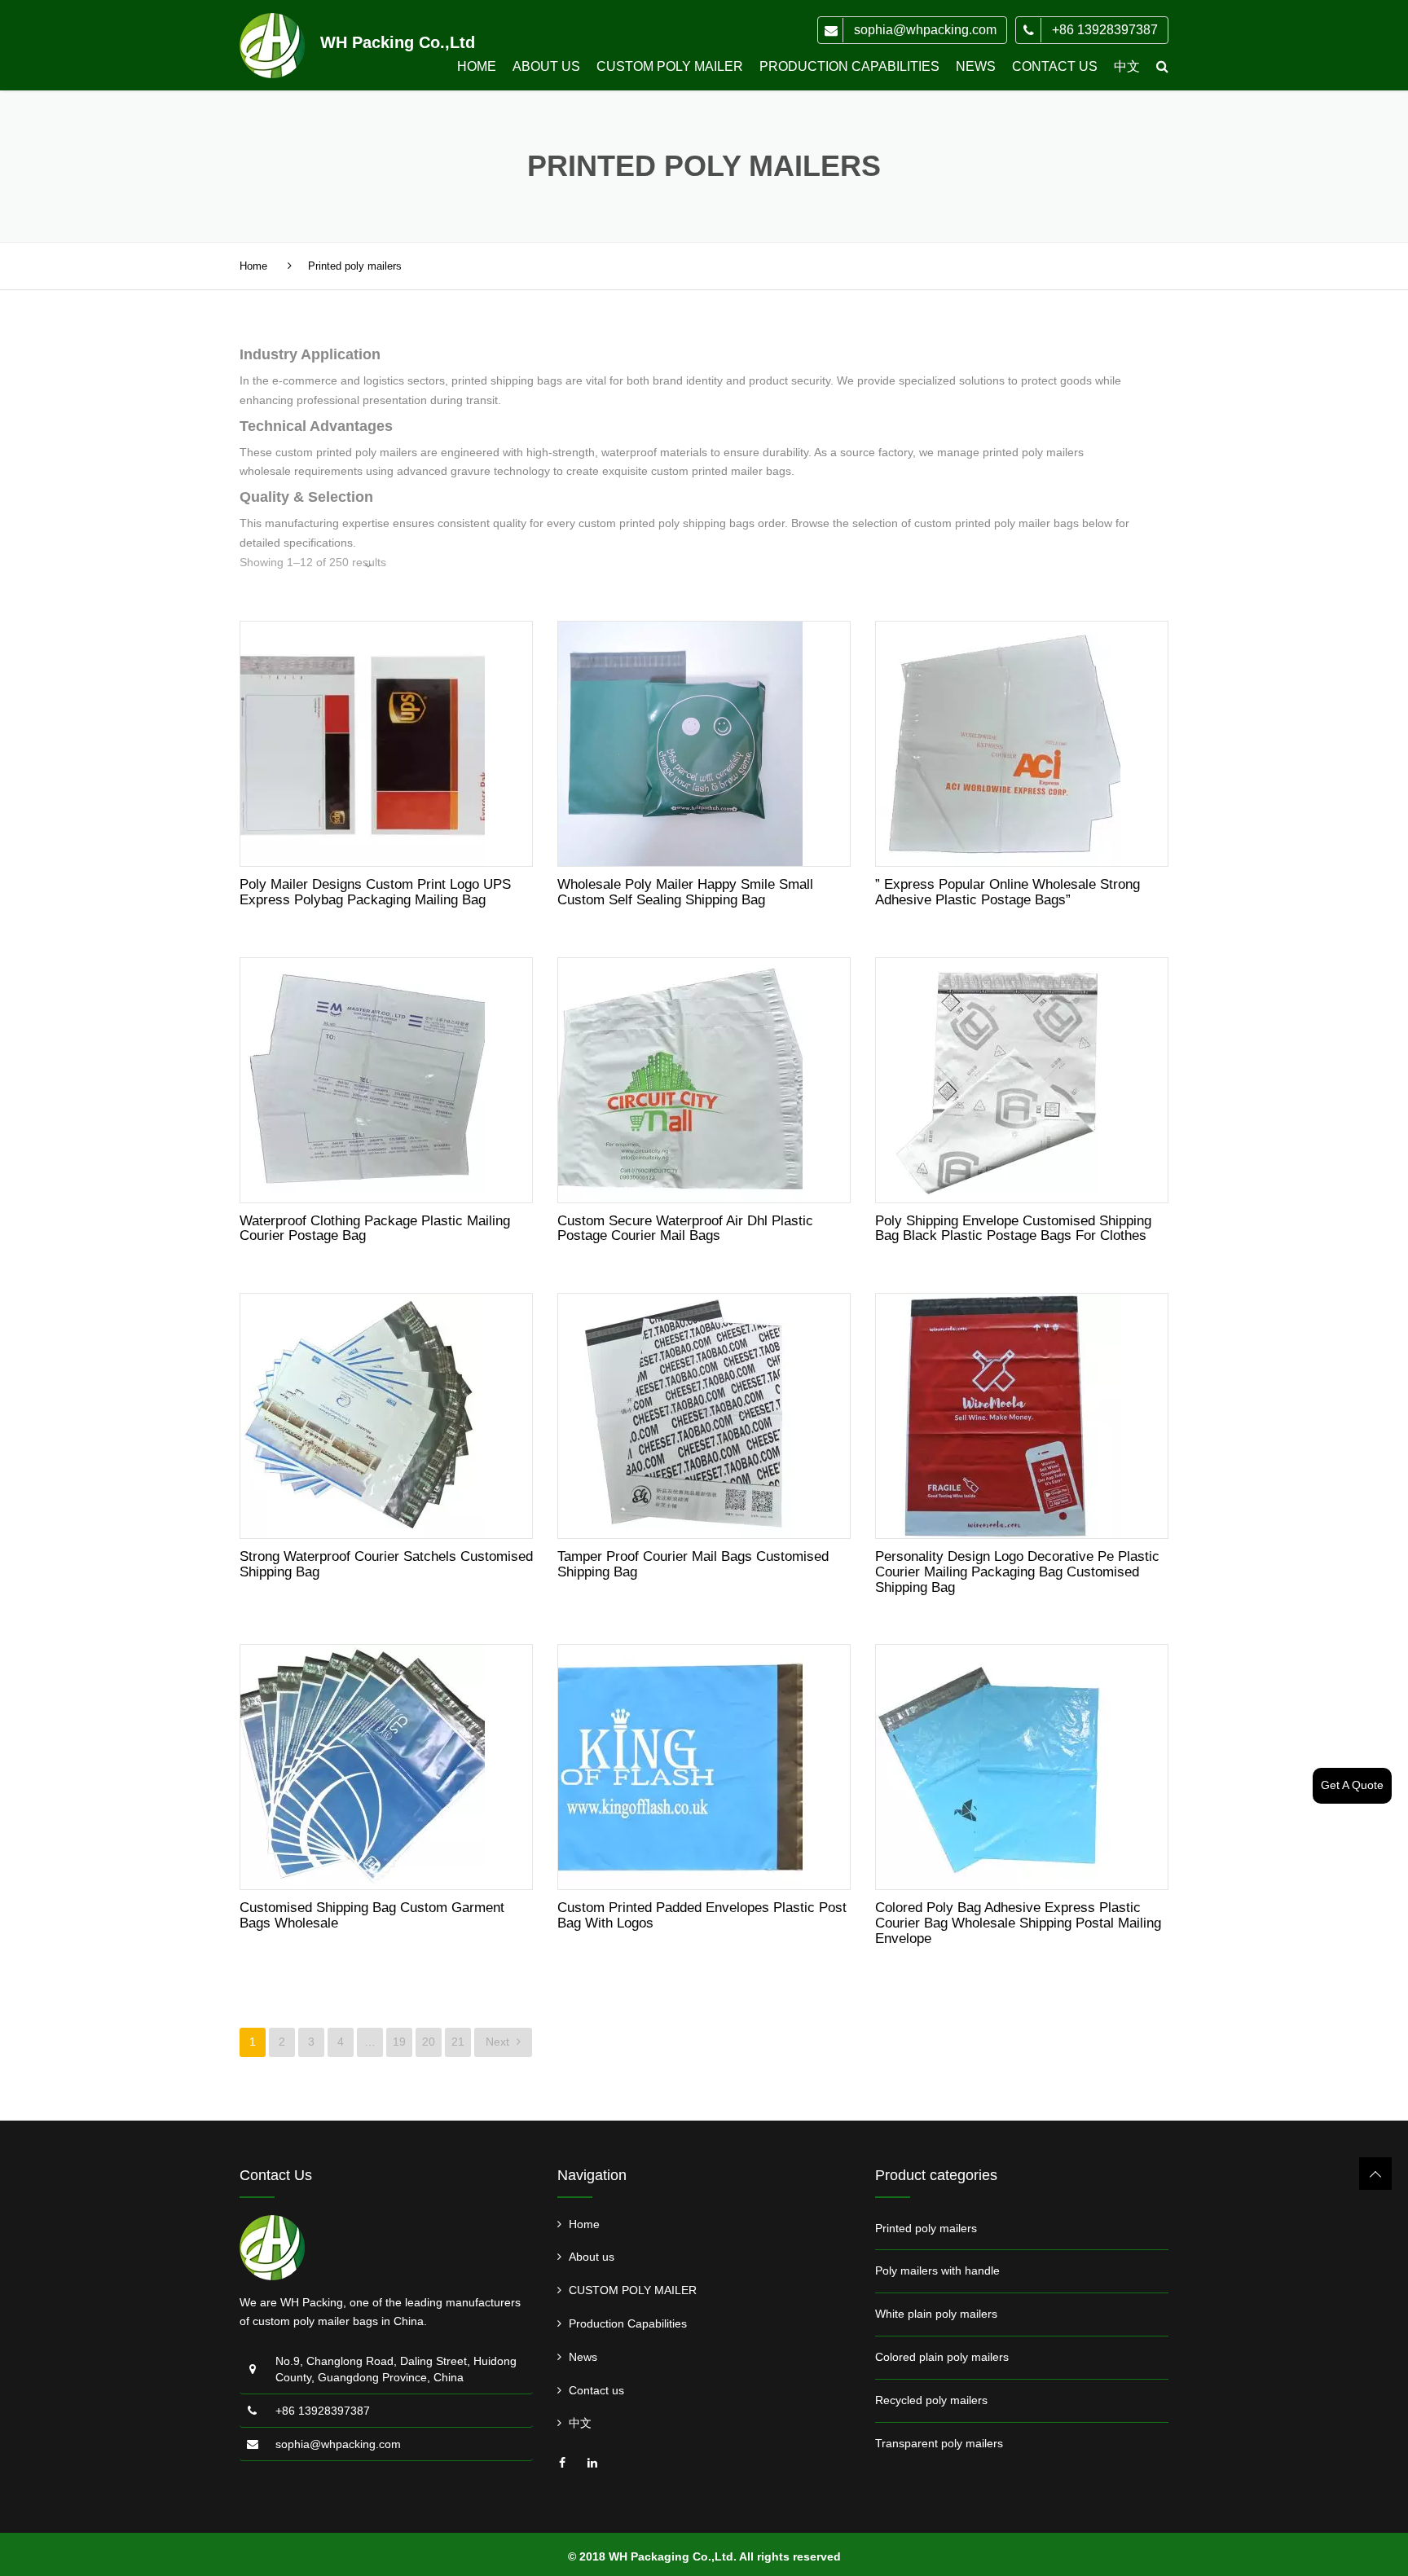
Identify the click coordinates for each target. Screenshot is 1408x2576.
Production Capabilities (849, 66)
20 (429, 2042)
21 (458, 2042)
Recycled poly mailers (931, 2400)
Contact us (1055, 66)
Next (499, 2042)
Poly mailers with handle (937, 2270)
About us (546, 66)
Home (477, 66)
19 (399, 2042)
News (976, 66)
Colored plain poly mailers (942, 2357)
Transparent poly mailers (939, 2443)
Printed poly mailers (926, 2228)
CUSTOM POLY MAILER (670, 66)
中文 (1127, 66)
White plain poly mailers (936, 2314)
